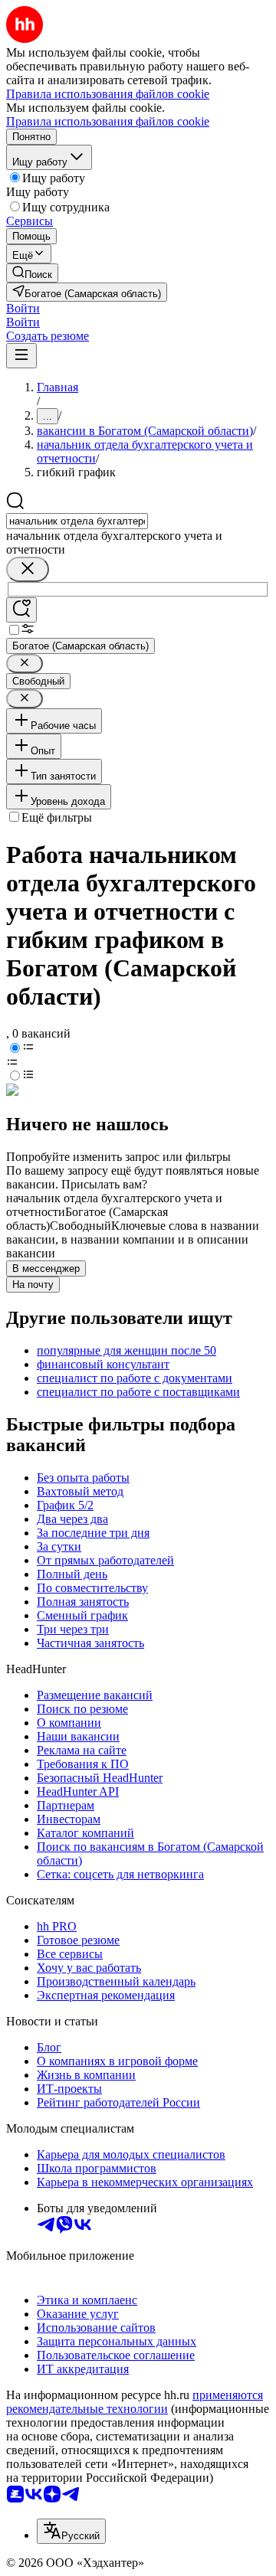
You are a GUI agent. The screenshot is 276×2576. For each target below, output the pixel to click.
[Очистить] (28, 569)
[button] (23, 308)
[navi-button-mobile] (21, 356)
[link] (32, 273)
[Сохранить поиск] (21, 610)
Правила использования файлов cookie (108, 121)
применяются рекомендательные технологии (135, 2402)
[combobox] (77, 521)
